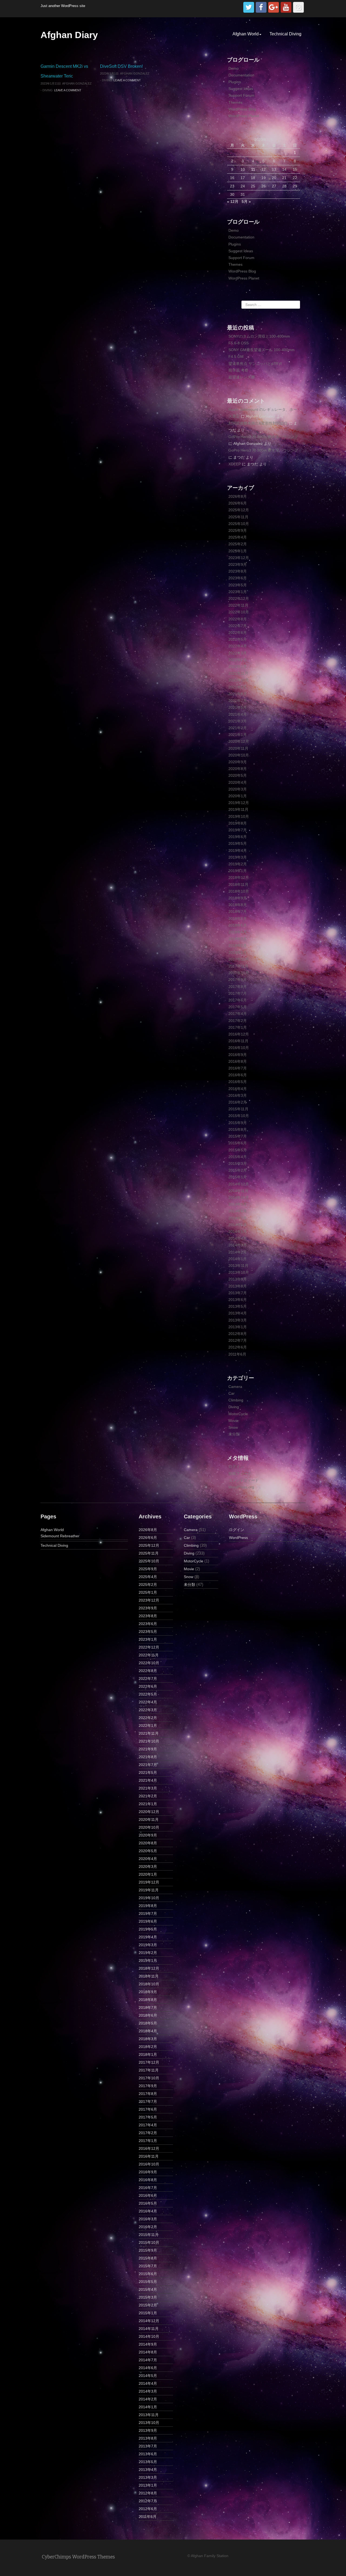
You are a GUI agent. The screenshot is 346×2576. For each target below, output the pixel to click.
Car (232, 1393)
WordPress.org (241, 1487)
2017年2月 (238, 1021)
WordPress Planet (244, 116)
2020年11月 (238, 748)
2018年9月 (238, 898)
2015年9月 (238, 1123)
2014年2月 (238, 1252)
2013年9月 (238, 1279)
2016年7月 (238, 1068)
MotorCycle (238, 1414)
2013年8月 (238, 1286)
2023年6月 (238, 578)
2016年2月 (238, 1102)
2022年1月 (238, 667)
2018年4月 (238, 932)
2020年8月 (238, 769)
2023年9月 (238, 564)
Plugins (235, 82)
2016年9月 (238, 1055)
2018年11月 (238, 885)
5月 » (246, 201)
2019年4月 (238, 850)
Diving (48, 90)
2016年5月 (238, 1082)
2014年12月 (239, 1184)
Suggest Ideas (241, 89)
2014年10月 (239, 1198)
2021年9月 (238, 687)
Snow (233, 1427)
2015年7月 (238, 1136)
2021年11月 (238, 673)
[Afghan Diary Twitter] (249, 7)
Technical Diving (285, 34)
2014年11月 (238, 1191)
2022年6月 (238, 633)
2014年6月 (238, 1225)
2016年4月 (238, 1089)
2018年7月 (238, 912)
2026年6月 (238, 503)
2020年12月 (239, 741)
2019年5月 (238, 843)
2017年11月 (238, 966)
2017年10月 (239, 973)
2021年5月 (238, 707)
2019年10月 (239, 816)
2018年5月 (238, 925)
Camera (235, 1387)
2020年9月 (238, 762)
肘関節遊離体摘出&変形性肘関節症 (258, 423)
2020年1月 (238, 796)
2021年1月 (238, 735)
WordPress (238, 1538)
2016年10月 (239, 1048)
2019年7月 (238, 830)
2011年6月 (237, 1354)
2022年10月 (239, 612)
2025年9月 (238, 530)
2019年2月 (238, 864)
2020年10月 (239, 755)
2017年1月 (238, 1027)
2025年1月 (238, 551)
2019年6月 (238, 837)
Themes (235, 102)
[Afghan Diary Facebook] (261, 7)
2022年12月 (239, 598)
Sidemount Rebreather (60, 1536)
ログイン (236, 1467)
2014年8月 (238, 1211)
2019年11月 (238, 809)
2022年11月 (238, 605)
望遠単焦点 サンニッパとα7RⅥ (255, 364)
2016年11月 (238, 1041)
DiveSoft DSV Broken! (121, 66)
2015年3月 (238, 1163)
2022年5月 (238, 639)
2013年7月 (238, 1293)
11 (253, 169)
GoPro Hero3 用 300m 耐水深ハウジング (263, 437)
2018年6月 (238, 919)
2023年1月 (238, 592)
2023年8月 (238, 571)
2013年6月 (238, 1300)
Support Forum (241, 95)
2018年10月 (239, 891)
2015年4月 (238, 1157)
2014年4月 (238, 1238)
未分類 (234, 1434)
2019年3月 (238, 857)
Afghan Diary (69, 35)
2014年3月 (238, 1245)
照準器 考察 (238, 370)
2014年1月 (238, 1259)
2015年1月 (238, 1177)
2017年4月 (238, 1014)
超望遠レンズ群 (242, 377)
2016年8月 (238, 1061)
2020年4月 (238, 782)
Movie (234, 1421)
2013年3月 (238, 1320)
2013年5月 (238, 1306)
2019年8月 (238, 823)
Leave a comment (68, 90)
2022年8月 (238, 619)
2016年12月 (239, 1034)
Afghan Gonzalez (77, 83)
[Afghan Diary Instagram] (298, 7)
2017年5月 (238, 1007)
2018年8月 (238, 905)
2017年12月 (239, 959)
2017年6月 (238, 1000)
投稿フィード (240, 1474)
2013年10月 (239, 1272)
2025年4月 (238, 537)
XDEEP (235, 464)
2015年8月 (238, 1129)
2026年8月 (238, 496)
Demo (234, 68)
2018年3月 (238, 939)
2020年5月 (238, 775)
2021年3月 (238, 721)
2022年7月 (238, 626)
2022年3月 (238, 653)
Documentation (241, 75)
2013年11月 (238, 1266)
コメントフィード (244, 1480)
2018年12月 (239, 877)
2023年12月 (239, 558)
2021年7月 (238, 701)
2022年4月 (238, 646)
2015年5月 (238, 1150)
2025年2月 (238, 544)
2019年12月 (239, 803)
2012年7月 (238, 1340)
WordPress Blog (242, 109)
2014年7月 (238, 1218)
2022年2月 (238, 660)
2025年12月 (239, 510)
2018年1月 (238, 953)
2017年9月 (238, 980)
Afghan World (246, 34)
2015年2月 (238, 1170)
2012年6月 (238, 1347)
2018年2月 (238, 946)
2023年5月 (238, 585)
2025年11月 (238, 517)
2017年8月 (238, 987)
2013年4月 (238, 1313)
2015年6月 (238, 1143)
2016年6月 (238, 1075)
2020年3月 (238, 789)
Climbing (236, 1400)
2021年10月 (239, 680)
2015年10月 (239, 1116)
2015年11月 (238, 1109)
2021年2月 (238, 728)
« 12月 (233, 201)
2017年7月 (238, 993)
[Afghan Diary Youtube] (286, 7)
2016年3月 (238, 1095)
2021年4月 (238, 714)
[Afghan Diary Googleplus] (274, 7)
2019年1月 (238, 871)
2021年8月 (238, 694)
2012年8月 (238, 1334)
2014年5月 (238, 1232)
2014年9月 (238, 1204)
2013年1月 (238, 1327)
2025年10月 (239, 524)
